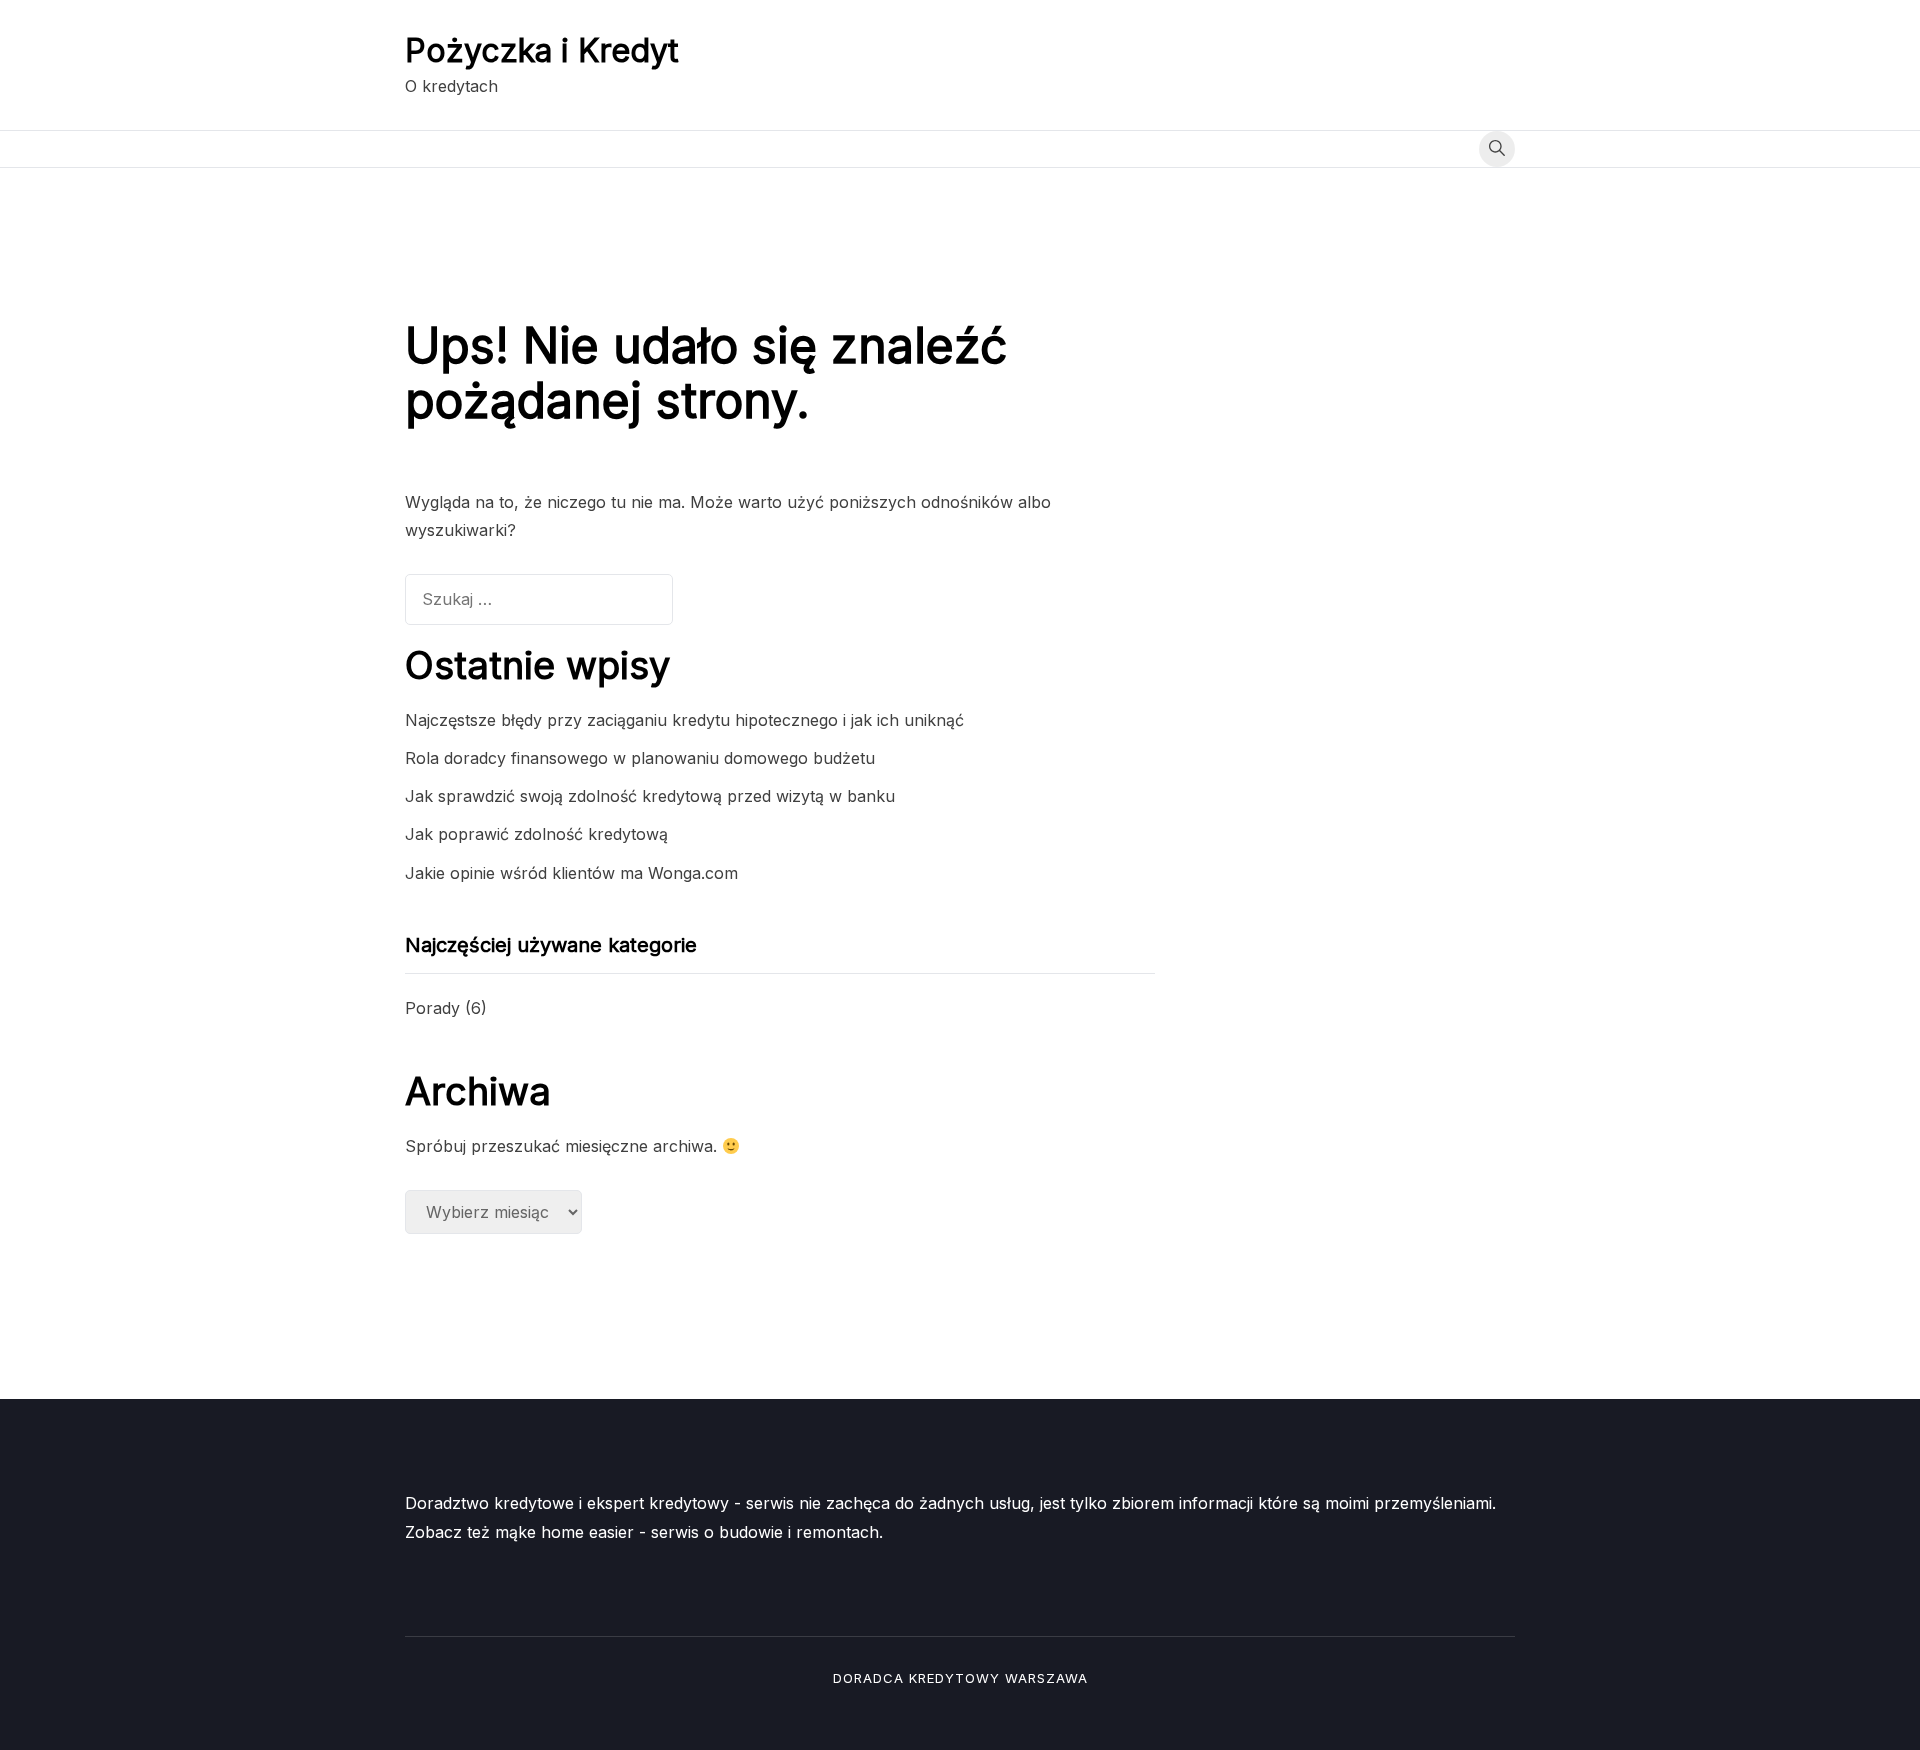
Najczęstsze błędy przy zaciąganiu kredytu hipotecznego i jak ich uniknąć (684, 720)
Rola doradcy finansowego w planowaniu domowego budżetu (640, 758)
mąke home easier (564, 1532)
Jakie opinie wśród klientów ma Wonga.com (571, 873)
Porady (432, 1008)
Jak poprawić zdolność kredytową (536, 834)
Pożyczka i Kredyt (542, 50)
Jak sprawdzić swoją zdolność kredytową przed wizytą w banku (650, 796)
